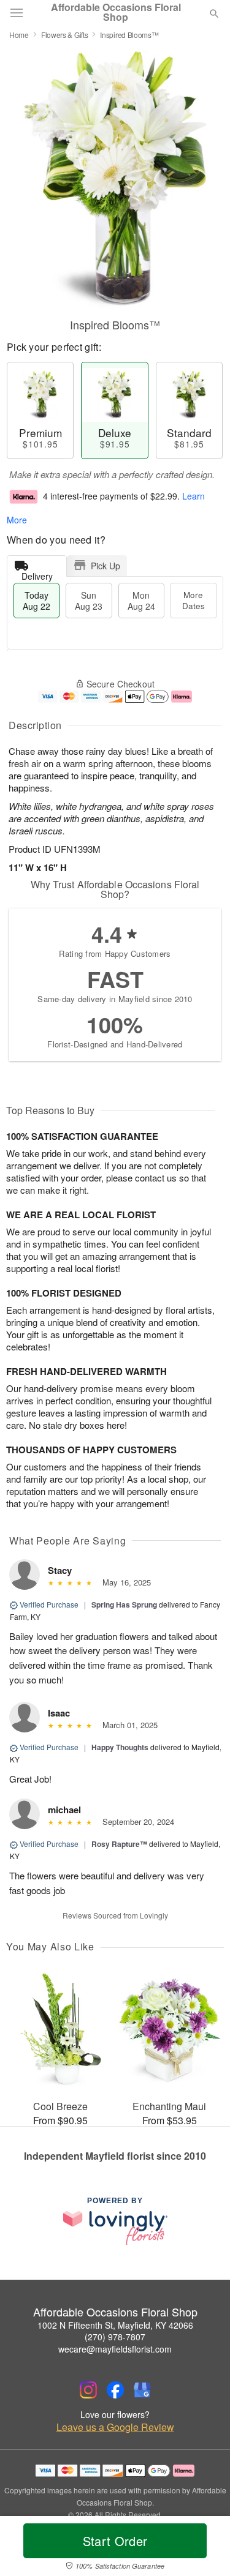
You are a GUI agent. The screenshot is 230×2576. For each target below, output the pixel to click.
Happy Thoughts (120, 1747)
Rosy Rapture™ (119, 1844)
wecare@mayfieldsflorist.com (115, 2349)
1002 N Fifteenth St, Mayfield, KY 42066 (115, 2325)
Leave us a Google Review (115, 2427)
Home (19, 35)
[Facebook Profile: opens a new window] (115, 2390)
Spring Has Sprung (124, 1604)
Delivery (37, 573)
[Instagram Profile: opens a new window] (88, 2390)
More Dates (194, 600)
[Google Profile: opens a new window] (142, 2390)
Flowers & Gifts (65, 35)
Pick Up (105, 566)
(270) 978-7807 (115, 2337)
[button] (204, 2548)
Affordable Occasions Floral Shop (116, 12)
